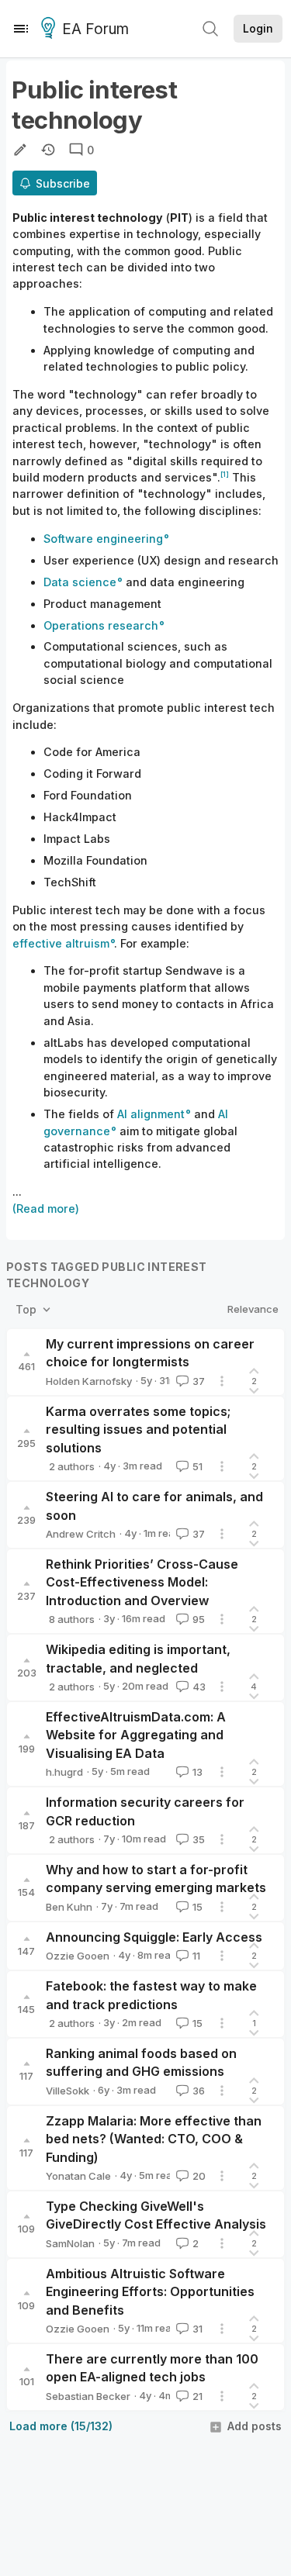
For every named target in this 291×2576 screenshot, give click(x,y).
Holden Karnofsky (89, 1381)
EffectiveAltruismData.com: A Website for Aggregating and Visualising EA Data (136, 1735)
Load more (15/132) (61, 2426)
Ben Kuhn (69, 1907)
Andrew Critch (81, 1534)
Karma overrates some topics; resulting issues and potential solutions (138, 1430)
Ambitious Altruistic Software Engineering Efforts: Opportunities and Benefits (150, 2292)
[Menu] (21, 29)
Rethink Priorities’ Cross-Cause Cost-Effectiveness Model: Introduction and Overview (142, 1582)
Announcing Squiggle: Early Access (154, 1937)
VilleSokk (68, 2091)
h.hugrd (64, 1772)
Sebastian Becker (88, 2396)
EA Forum (95, 29)
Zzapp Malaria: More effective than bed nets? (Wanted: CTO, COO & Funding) (154, 2139)
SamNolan (70, 2243)
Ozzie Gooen (78, 1956)
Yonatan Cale (78, 2176)
